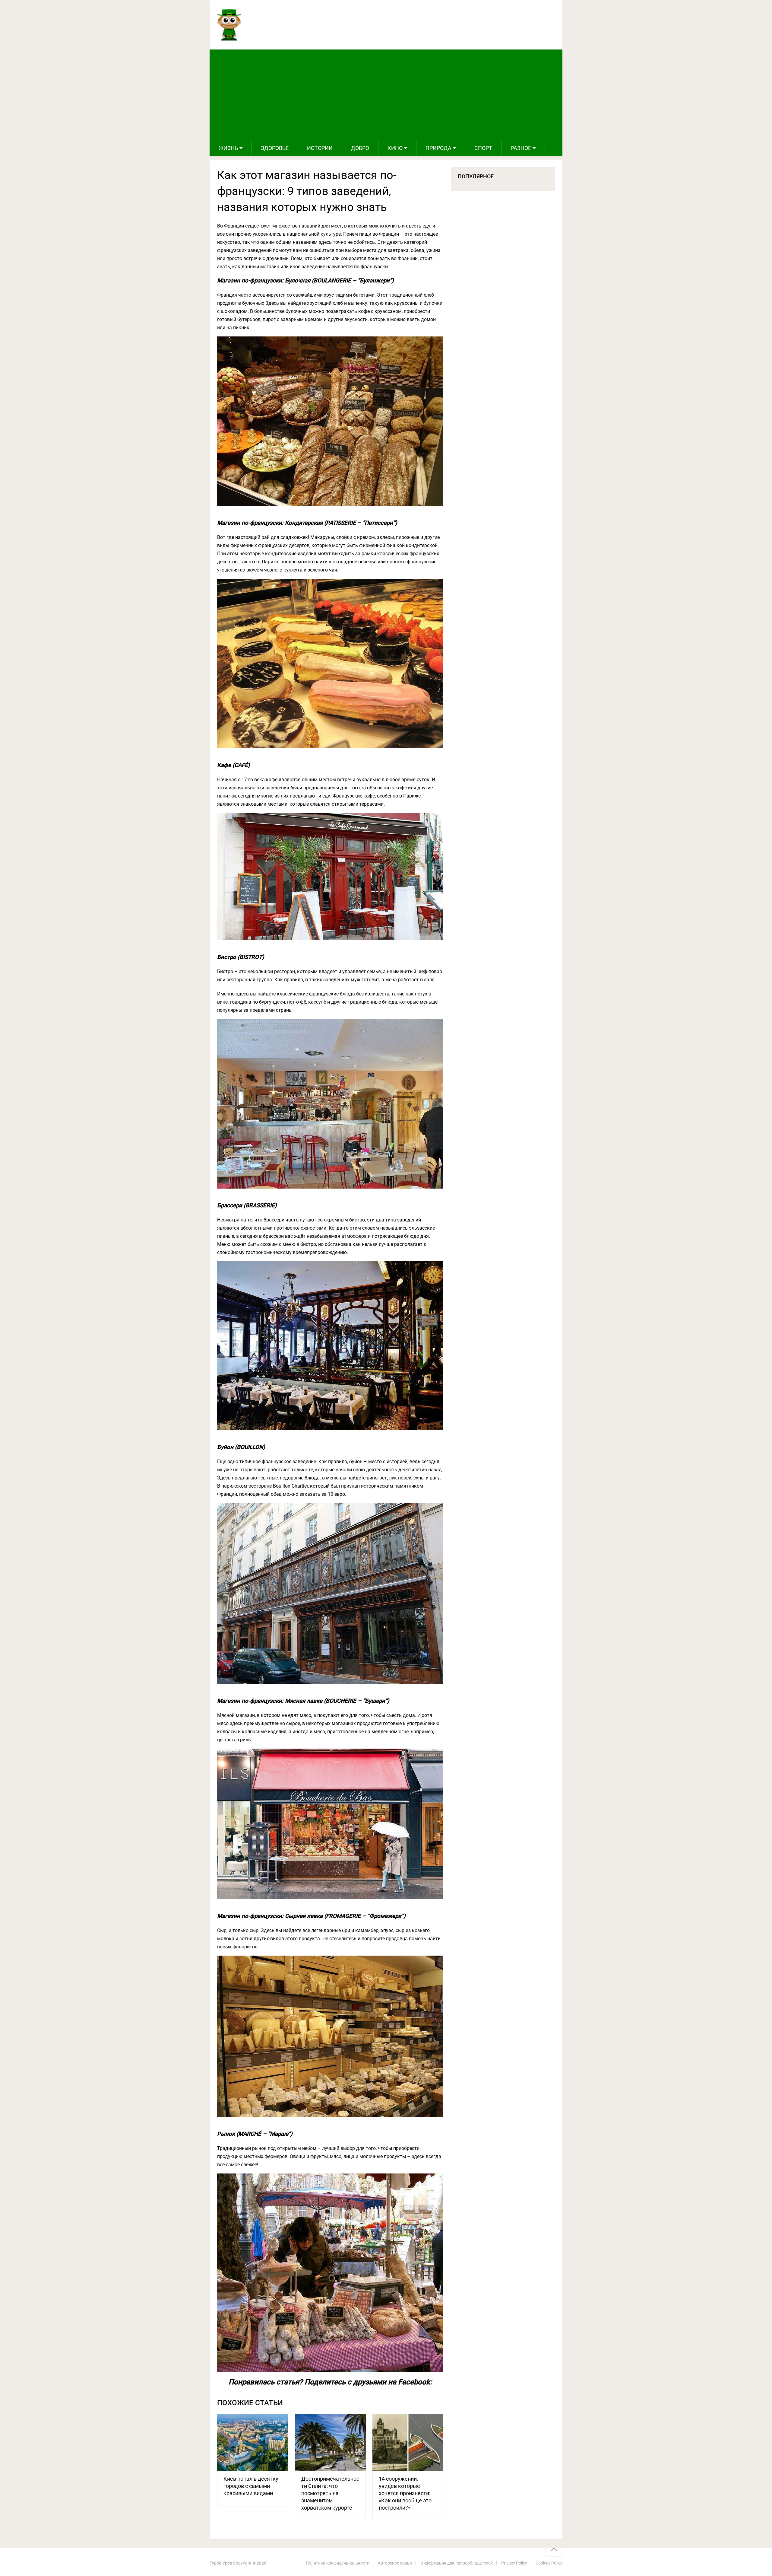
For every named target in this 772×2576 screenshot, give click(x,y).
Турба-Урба (221, 2563)
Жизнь (228, 148)
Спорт (483, 148)
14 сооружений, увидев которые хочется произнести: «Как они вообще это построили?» (405, 2493)
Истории (320, 148)
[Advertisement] (386, 95)
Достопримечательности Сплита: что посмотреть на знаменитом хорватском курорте (330, 2493)
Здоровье (275, 148)
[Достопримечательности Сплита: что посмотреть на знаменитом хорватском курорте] (330, 2442)
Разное (521, 148)
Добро (360, 148)
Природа (438, 148)
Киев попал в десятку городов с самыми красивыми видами (251, 2486)
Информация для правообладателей (457, 2563)
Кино (395, 148)
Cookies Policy (549, 2563)
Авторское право (395, 2563)
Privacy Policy (514, 2563)
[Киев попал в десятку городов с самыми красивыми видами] (253, 2442)
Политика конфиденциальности (338, 2563)
